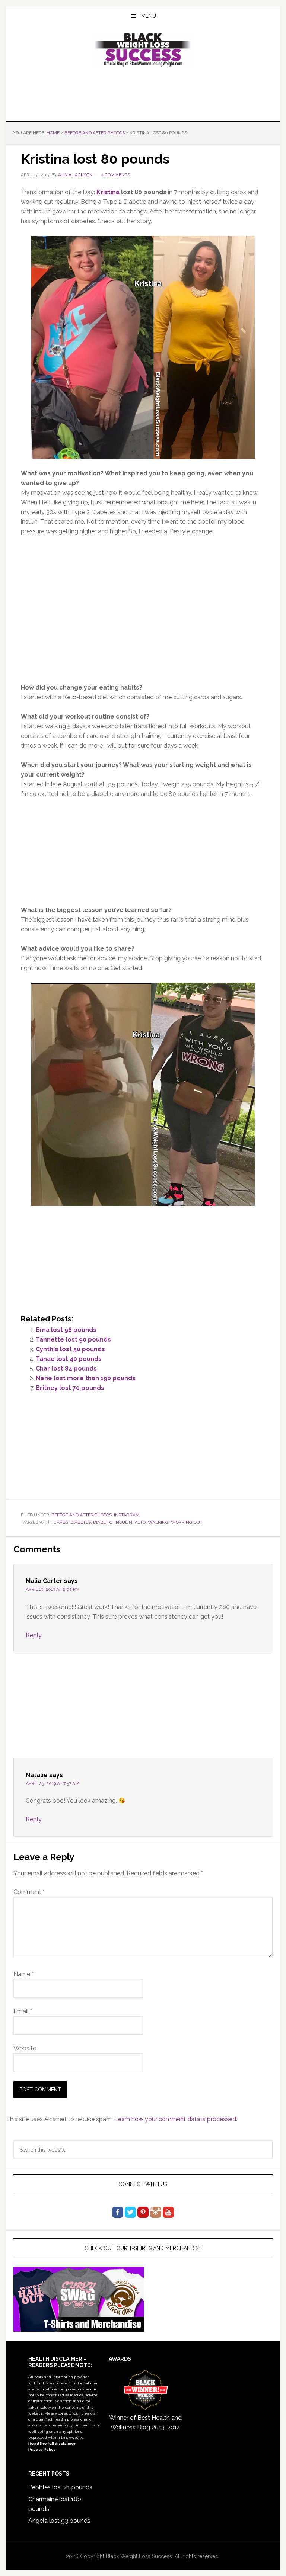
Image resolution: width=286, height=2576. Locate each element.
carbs (61, 1522)
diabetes (81, 1522)
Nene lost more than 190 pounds (86, 1378)
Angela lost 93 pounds (59, 2521)
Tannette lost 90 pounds (73, 1340)
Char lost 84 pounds (66, 1369)
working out (187, 1522)
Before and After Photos (82, 1515)
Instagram (127, 1515)
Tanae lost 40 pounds (69, 1359)
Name (23, 1974)
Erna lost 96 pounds (66, 1330)
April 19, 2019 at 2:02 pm (53, 1589)
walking (158, 1522)
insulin (123, 1522)
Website (25, 2048)
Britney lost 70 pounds (70, 1388)
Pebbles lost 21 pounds (60, 2487)
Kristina (108, 192)
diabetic (103, 1522)
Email (23, 2011)
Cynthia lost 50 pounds (70, 1349)
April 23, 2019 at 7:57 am (53, 1783)
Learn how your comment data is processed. (176, 2119)
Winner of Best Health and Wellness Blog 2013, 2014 (145, 2423)
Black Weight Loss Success (143, 50)
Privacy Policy (42, 2449)
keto (140, 1522)
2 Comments (115, 175)
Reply (34, 1635)
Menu (149, 16)
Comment (29, 1892)
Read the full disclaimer (52, 2443)
